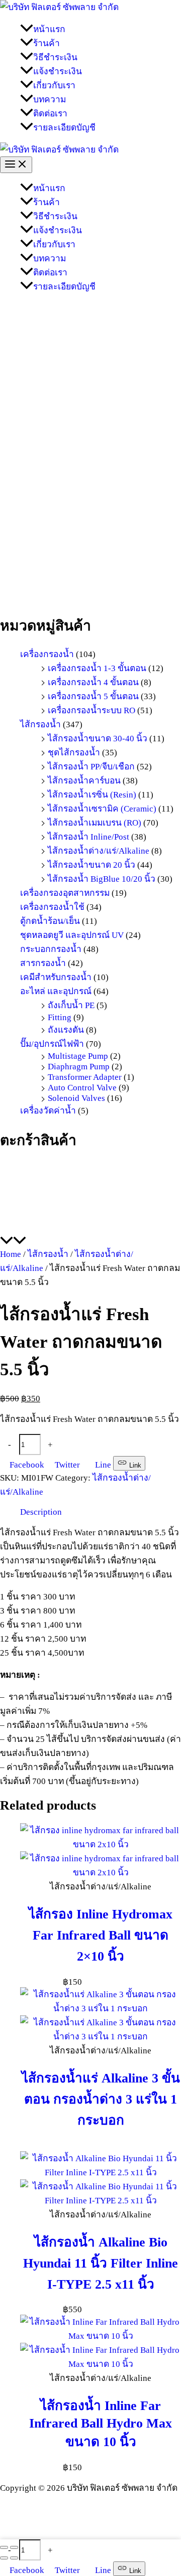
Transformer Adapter (85, 1077)
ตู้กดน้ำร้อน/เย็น (50, 921)
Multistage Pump (78, 1056)
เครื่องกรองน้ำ (47, 654)
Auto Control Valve (82, 1087)
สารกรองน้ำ (43, 963)
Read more (101, 2146)
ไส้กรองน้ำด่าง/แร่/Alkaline (99, 851)
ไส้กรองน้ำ (40, 724)
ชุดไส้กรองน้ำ (74, 752)
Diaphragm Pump (79, 1066)
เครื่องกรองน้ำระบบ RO (92, 710)
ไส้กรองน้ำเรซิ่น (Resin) (92, 794)
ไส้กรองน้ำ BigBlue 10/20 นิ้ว (102, 879)
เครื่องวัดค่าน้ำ (48, 1110)
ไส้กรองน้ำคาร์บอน (84, 780)
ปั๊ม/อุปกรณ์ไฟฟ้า (52, 1044)
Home (11, 1254)
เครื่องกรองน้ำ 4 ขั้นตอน (93, 682)
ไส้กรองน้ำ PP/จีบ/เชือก (91, 766)
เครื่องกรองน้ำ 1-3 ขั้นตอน (97, 668)
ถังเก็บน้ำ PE (71, 1005)
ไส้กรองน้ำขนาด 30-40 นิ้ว (98, 738)
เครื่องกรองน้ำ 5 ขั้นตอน (93, 696)
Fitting (60, 1017)
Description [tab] (41, 1512)
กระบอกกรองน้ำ (51, 949)
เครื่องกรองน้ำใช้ (52, 907)
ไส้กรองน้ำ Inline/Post (88, 837)
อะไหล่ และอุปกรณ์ (56, 991)
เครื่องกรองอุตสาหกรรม (65, 893)
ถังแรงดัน (66, 1030)
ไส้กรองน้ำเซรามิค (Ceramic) (102, 809)
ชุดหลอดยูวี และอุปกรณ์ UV (72, 935)
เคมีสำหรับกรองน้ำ (56, 977)
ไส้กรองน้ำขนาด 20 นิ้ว (92, 865)
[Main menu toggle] (16, 165)
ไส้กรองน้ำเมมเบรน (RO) (95, 823)
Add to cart (96, 1445)
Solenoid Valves (76, 1098)
